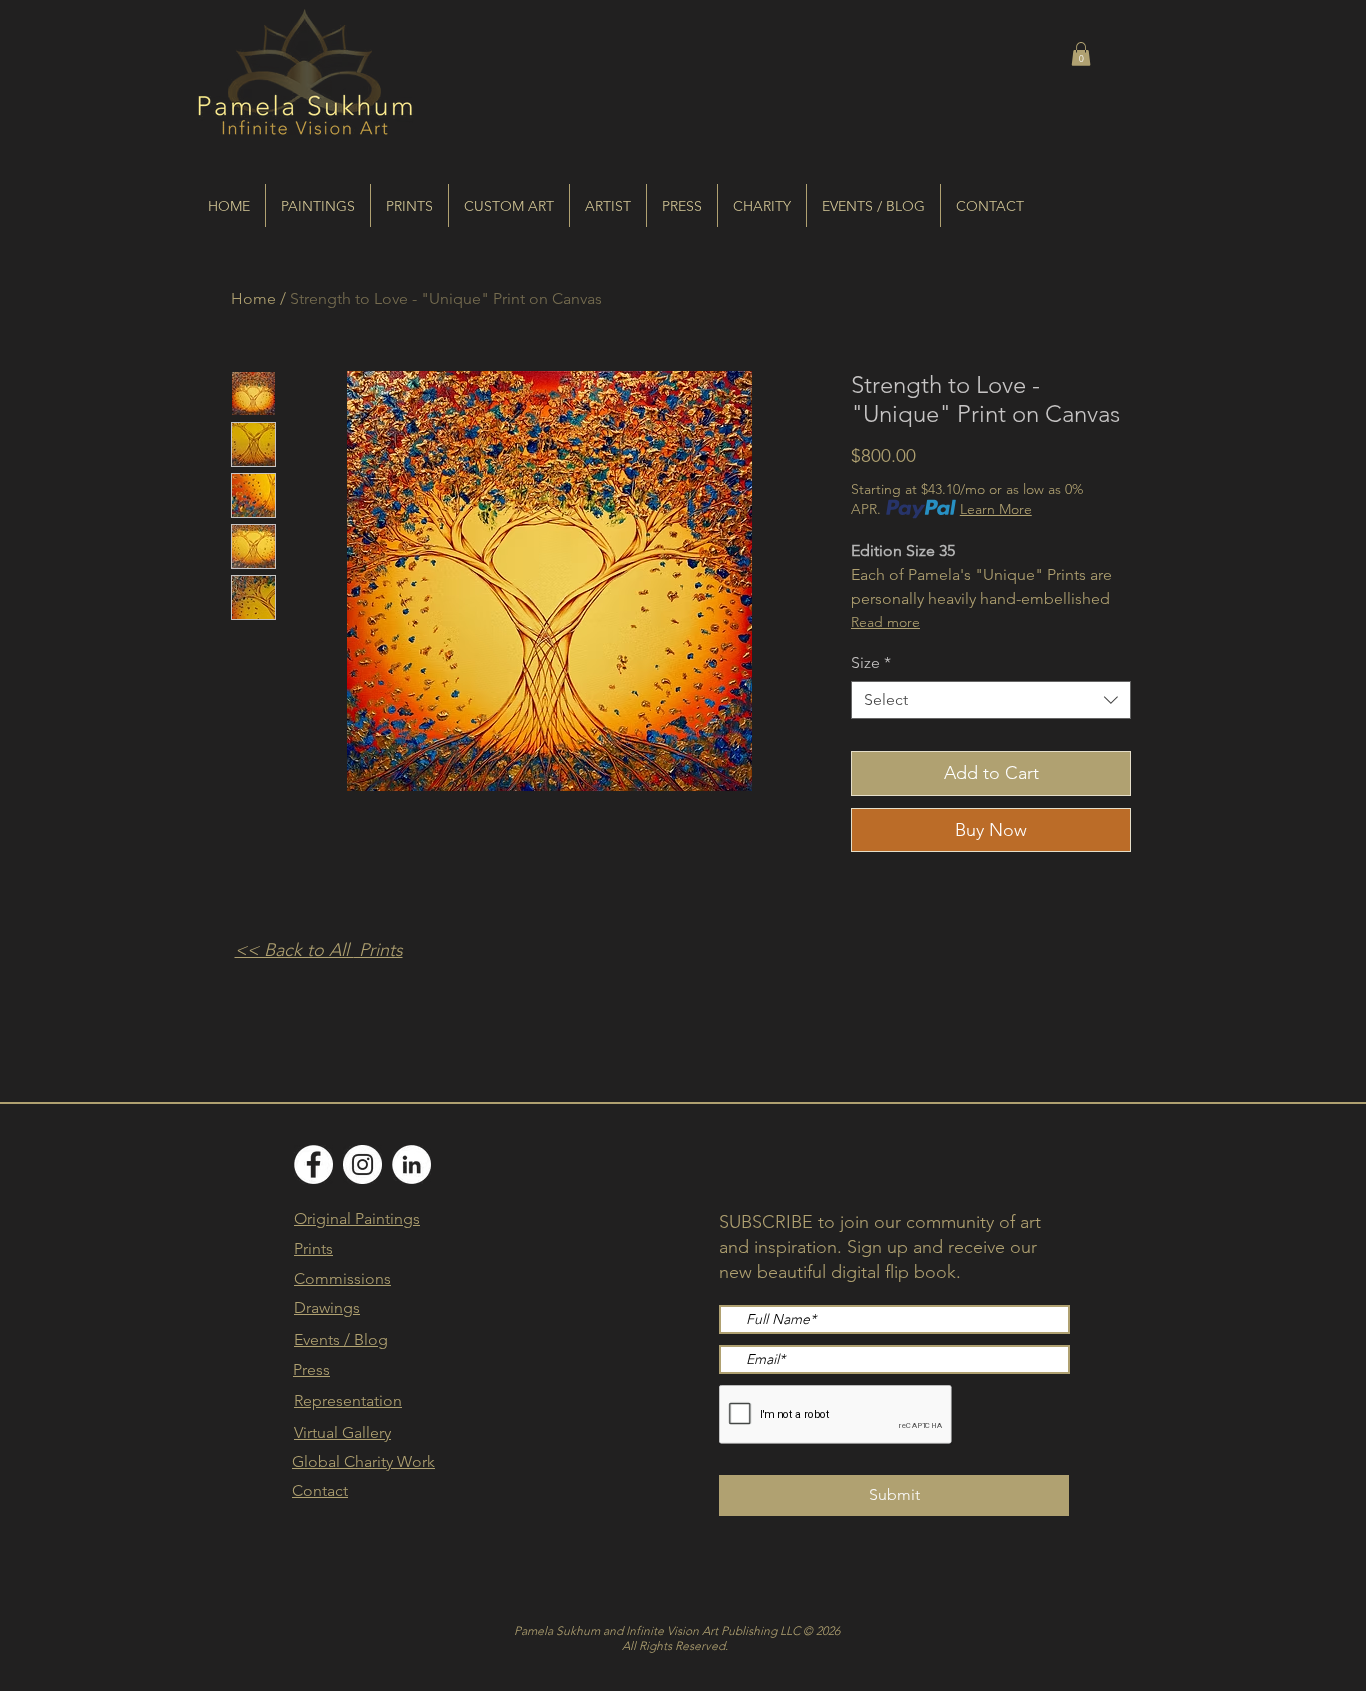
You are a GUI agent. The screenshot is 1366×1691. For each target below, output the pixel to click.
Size (871, 662)
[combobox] (991, 700)
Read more (885, 622)
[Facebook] (313, 1164)
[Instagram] (362, 1164)
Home (253, 298)
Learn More (996, 509)
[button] (1081, 54)
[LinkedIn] (411, 1164)
